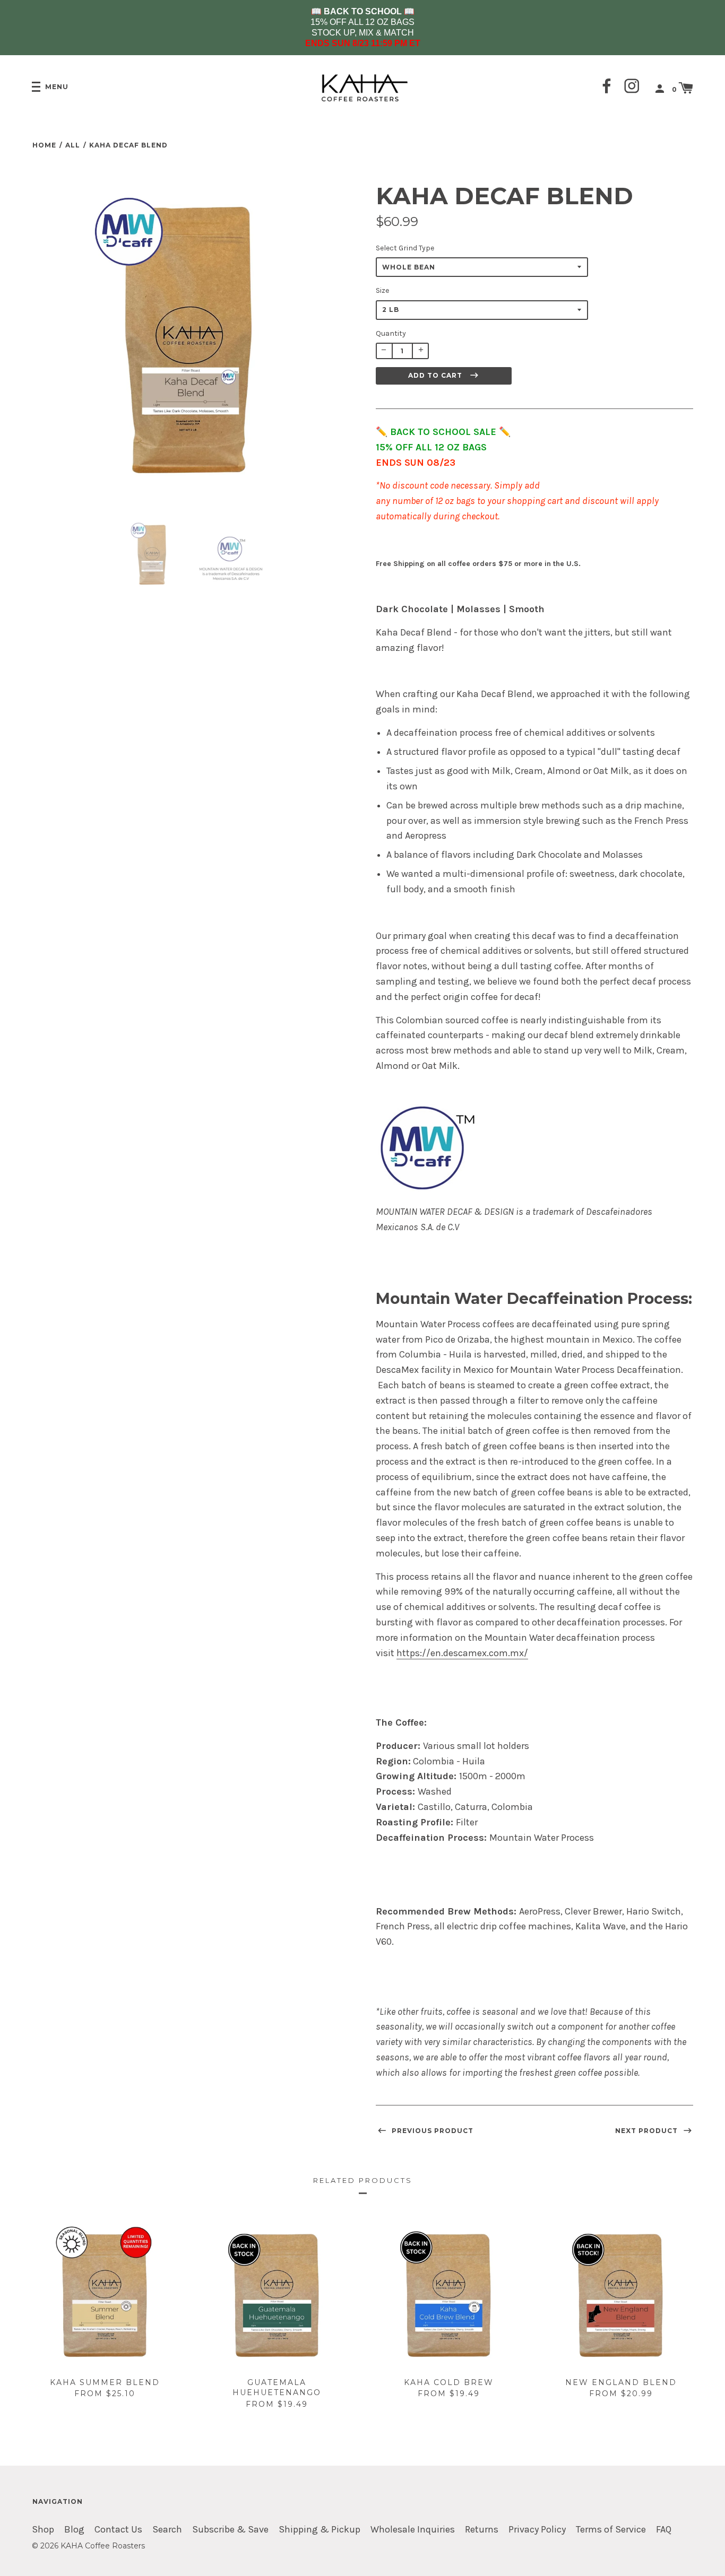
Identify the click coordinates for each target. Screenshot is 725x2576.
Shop (43, 2530)
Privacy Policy (537, 2530)
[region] (362, 28)
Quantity (391, 333)
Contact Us (118, 2530)
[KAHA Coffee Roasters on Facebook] (607, 87)
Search (167, 2530)
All (73, 145)
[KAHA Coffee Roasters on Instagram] (632, 87)
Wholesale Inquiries (413, 2530)
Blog (74, 2530)
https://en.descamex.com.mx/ (462, 1653)
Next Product (648, 2131)
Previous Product (431, 2131)
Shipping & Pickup (320, 2530)
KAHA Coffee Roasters (103, 2546)
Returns (482, 2530)
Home (44, 145)
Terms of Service (611, 2530)
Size (382, 290)
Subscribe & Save (230, 2530)
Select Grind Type (405, 248)
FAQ (664, 2530)
